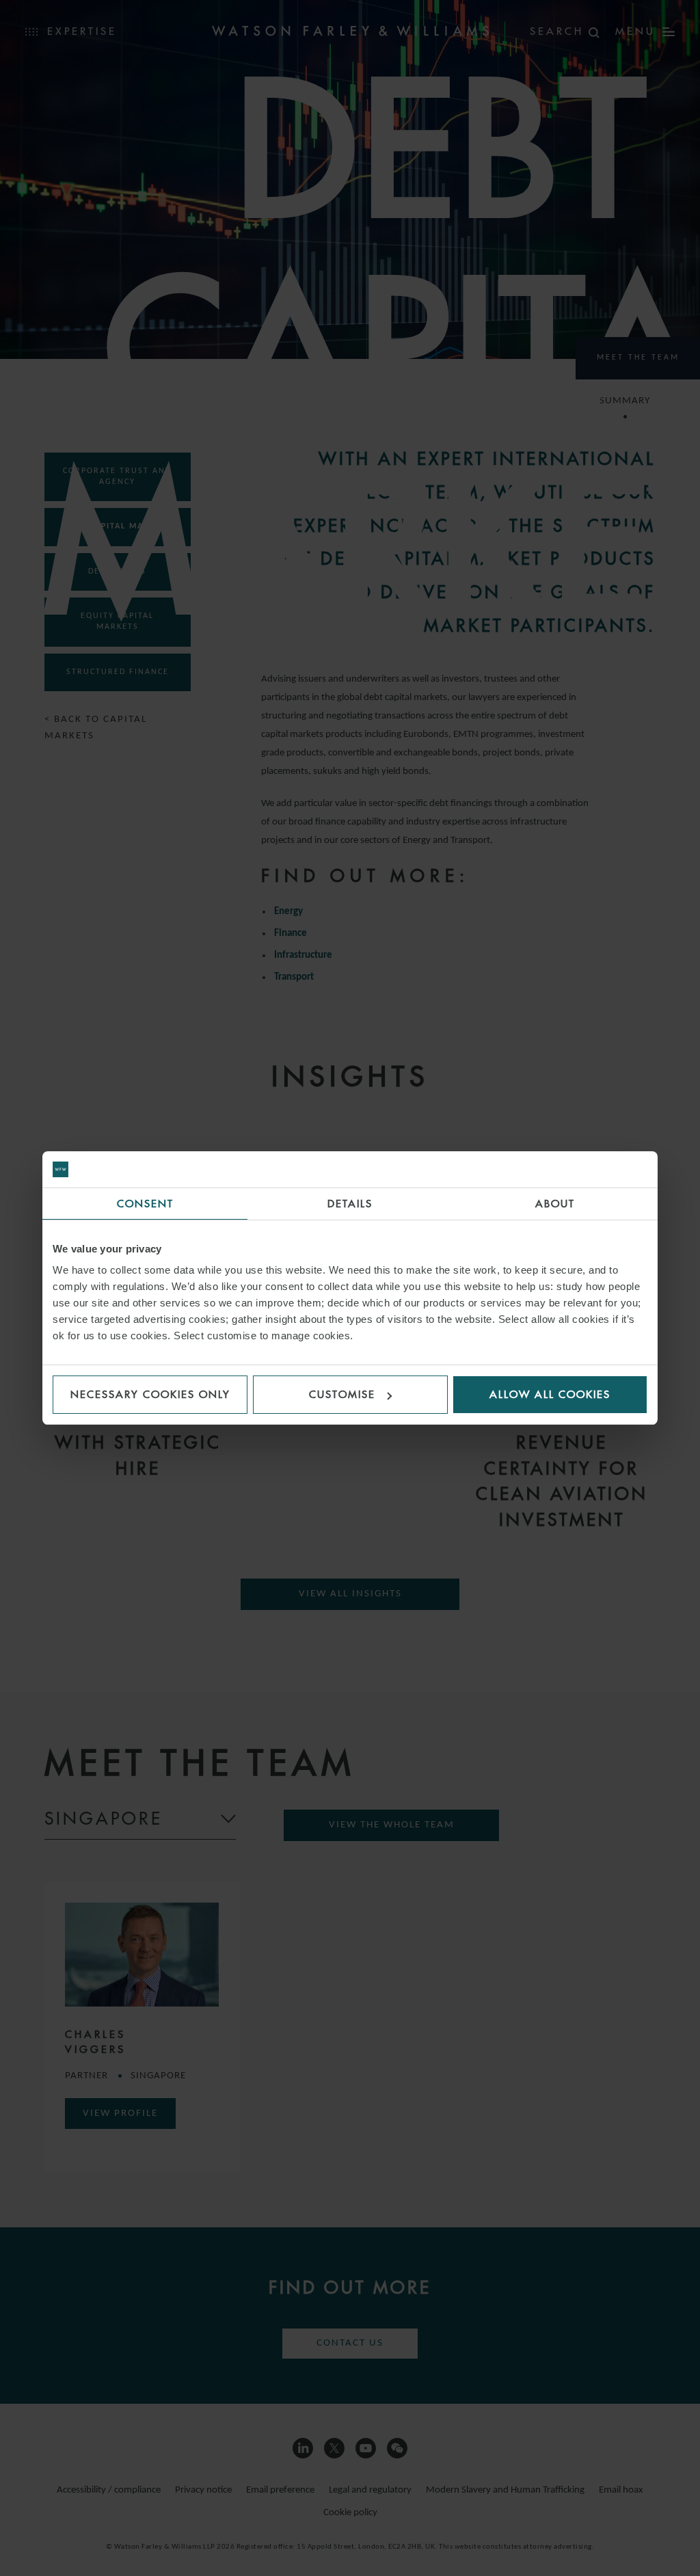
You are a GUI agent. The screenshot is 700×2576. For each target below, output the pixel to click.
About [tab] (555, 1204)
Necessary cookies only (150, 1394)
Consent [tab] (145, 1204)
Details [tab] (350, 1204)
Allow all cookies (550, 1394)
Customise (342, 1394)
